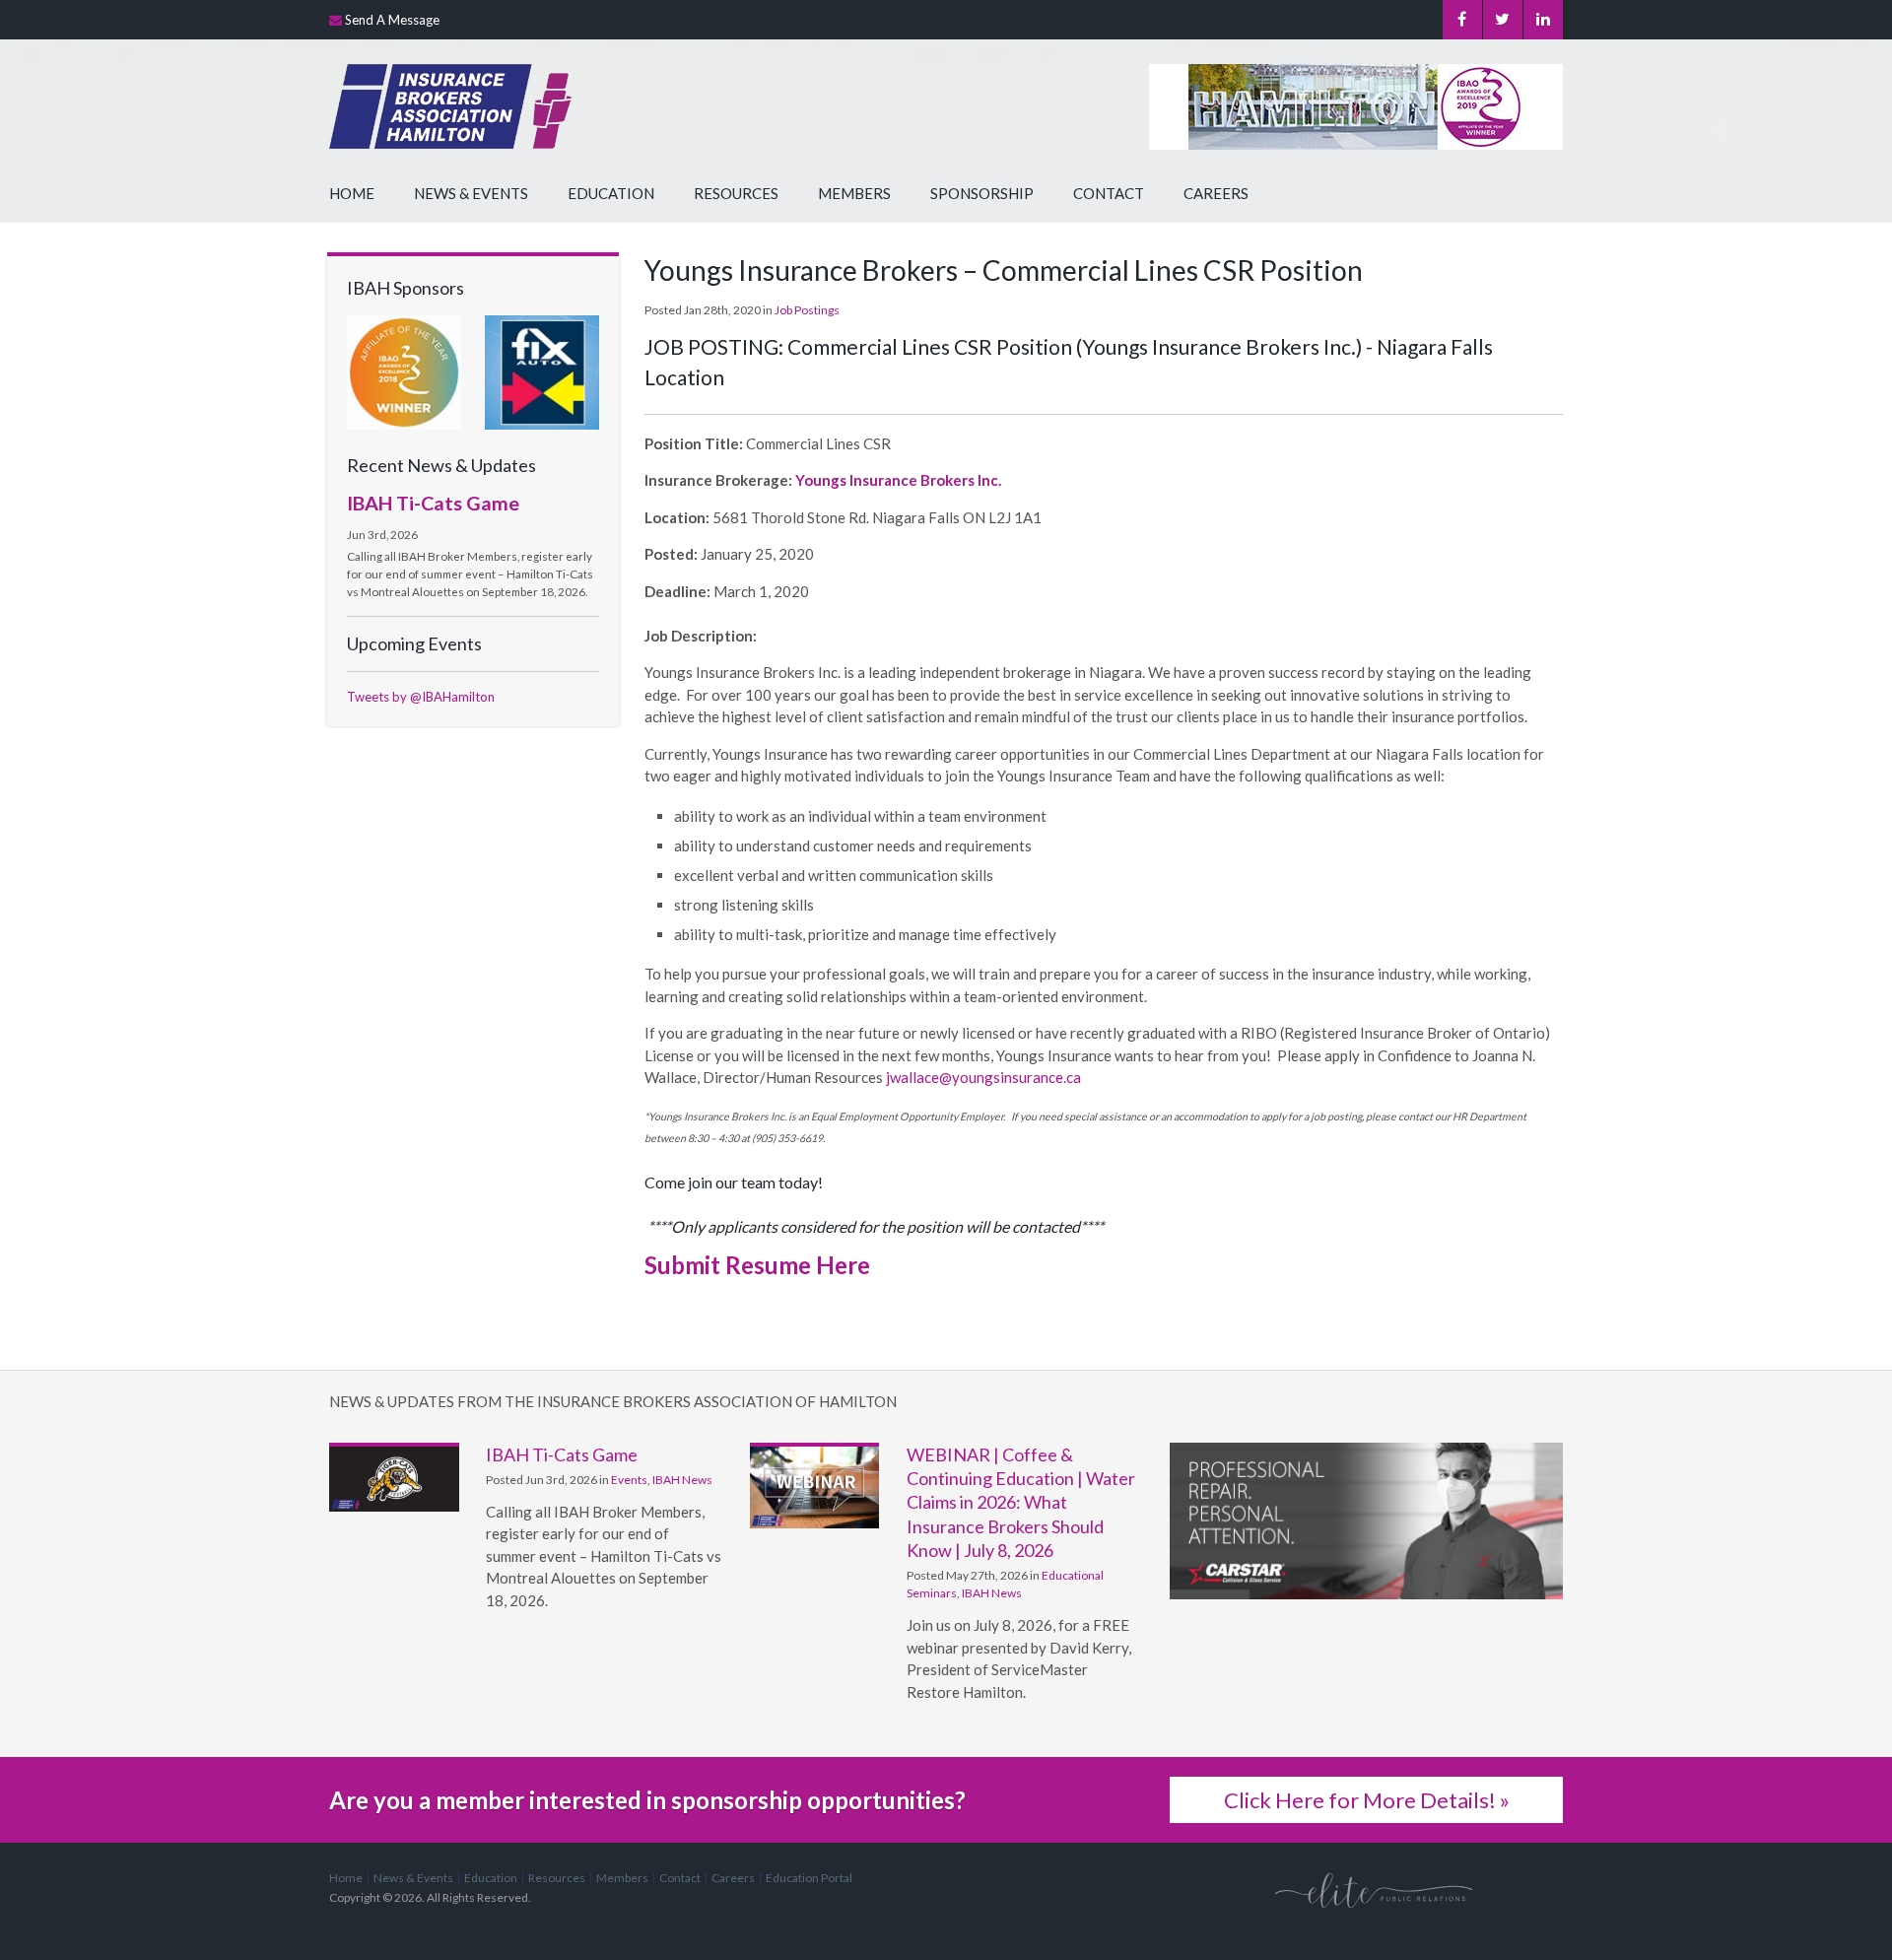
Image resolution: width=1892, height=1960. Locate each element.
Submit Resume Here (757, 1265)
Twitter (1503, 20)
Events (629, 1480)
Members (854, 193)
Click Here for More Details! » (1367, 1800)
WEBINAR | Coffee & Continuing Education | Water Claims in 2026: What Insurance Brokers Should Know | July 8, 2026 (1021, 1502)
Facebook (1462, 20)
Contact (1109, 193)
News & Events (471, 193)
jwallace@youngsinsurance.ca (983, 1077)
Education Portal (809, 1878)
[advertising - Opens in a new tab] (542, 371)
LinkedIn (1543, 20)
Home (352, 193)
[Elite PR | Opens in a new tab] (1374, 1890)
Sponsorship (982, 193)
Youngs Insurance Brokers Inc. (898, 480)
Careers (1216, 193)
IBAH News (682, 1480)
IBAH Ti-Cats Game (433, 503)
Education (611, 193)
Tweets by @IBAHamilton (421, 697)
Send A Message (392, 20)
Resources (736, 193)
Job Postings (807, 310)
